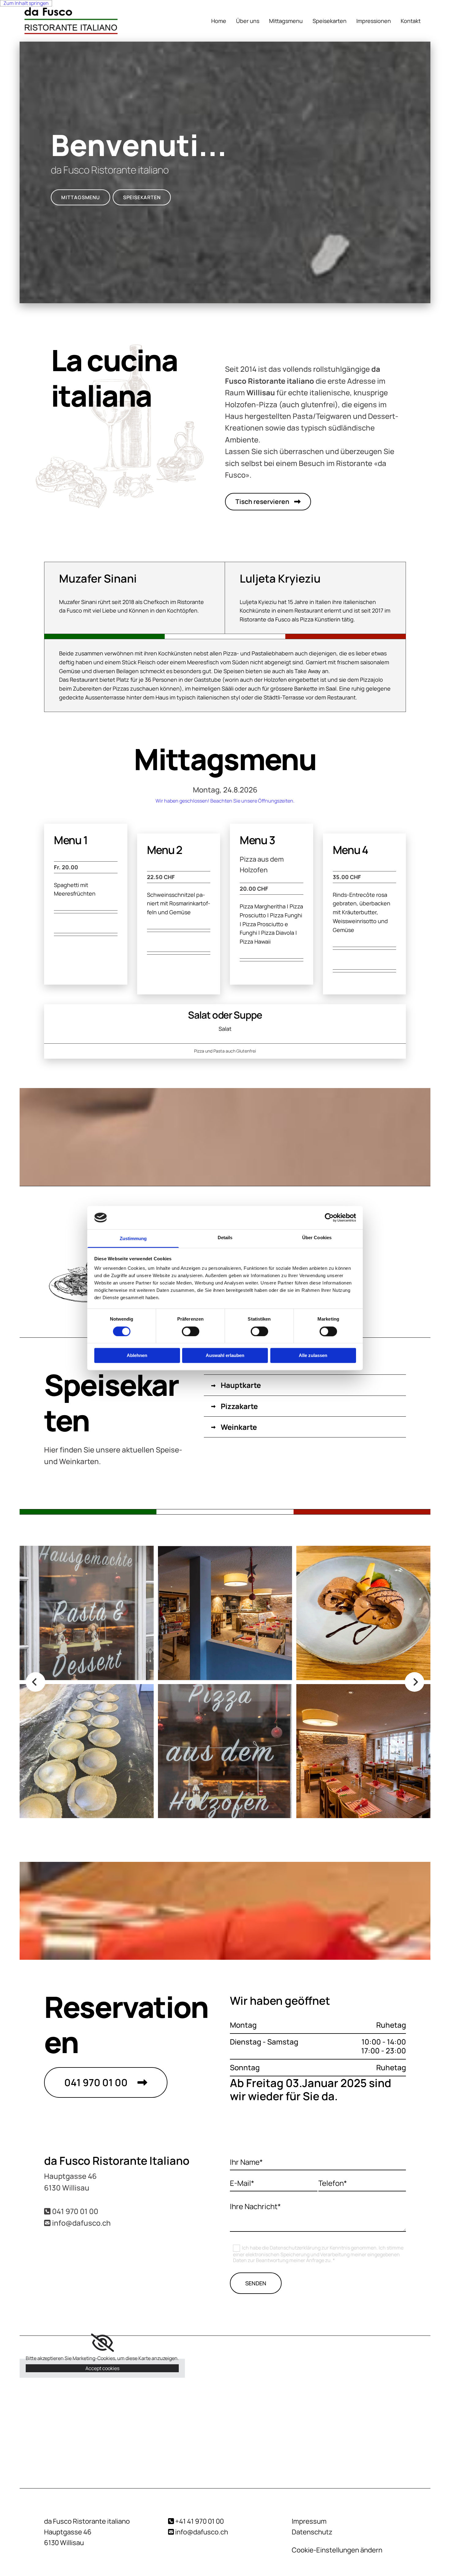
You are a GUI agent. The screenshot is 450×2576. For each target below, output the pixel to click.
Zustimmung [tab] (133, 1239)
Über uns (248, 21)
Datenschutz (312, 2532)
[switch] (191, 1331)
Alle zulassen (313, 1356)
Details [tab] (225, 1238)
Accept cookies (102, 2368)
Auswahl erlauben (225, 1356)
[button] (81, 197)
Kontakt (411, 21)
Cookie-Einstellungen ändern (337, 2550)
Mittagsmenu (286, 21)
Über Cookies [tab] (317, 1238)
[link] (102, 2343)
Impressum (309, 2521)
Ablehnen (137, 1356)
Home (219, 21)
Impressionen (374, 21)
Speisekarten (330, 21)
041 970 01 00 (75, 2211)
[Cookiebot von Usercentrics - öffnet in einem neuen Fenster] (329, 1217)
